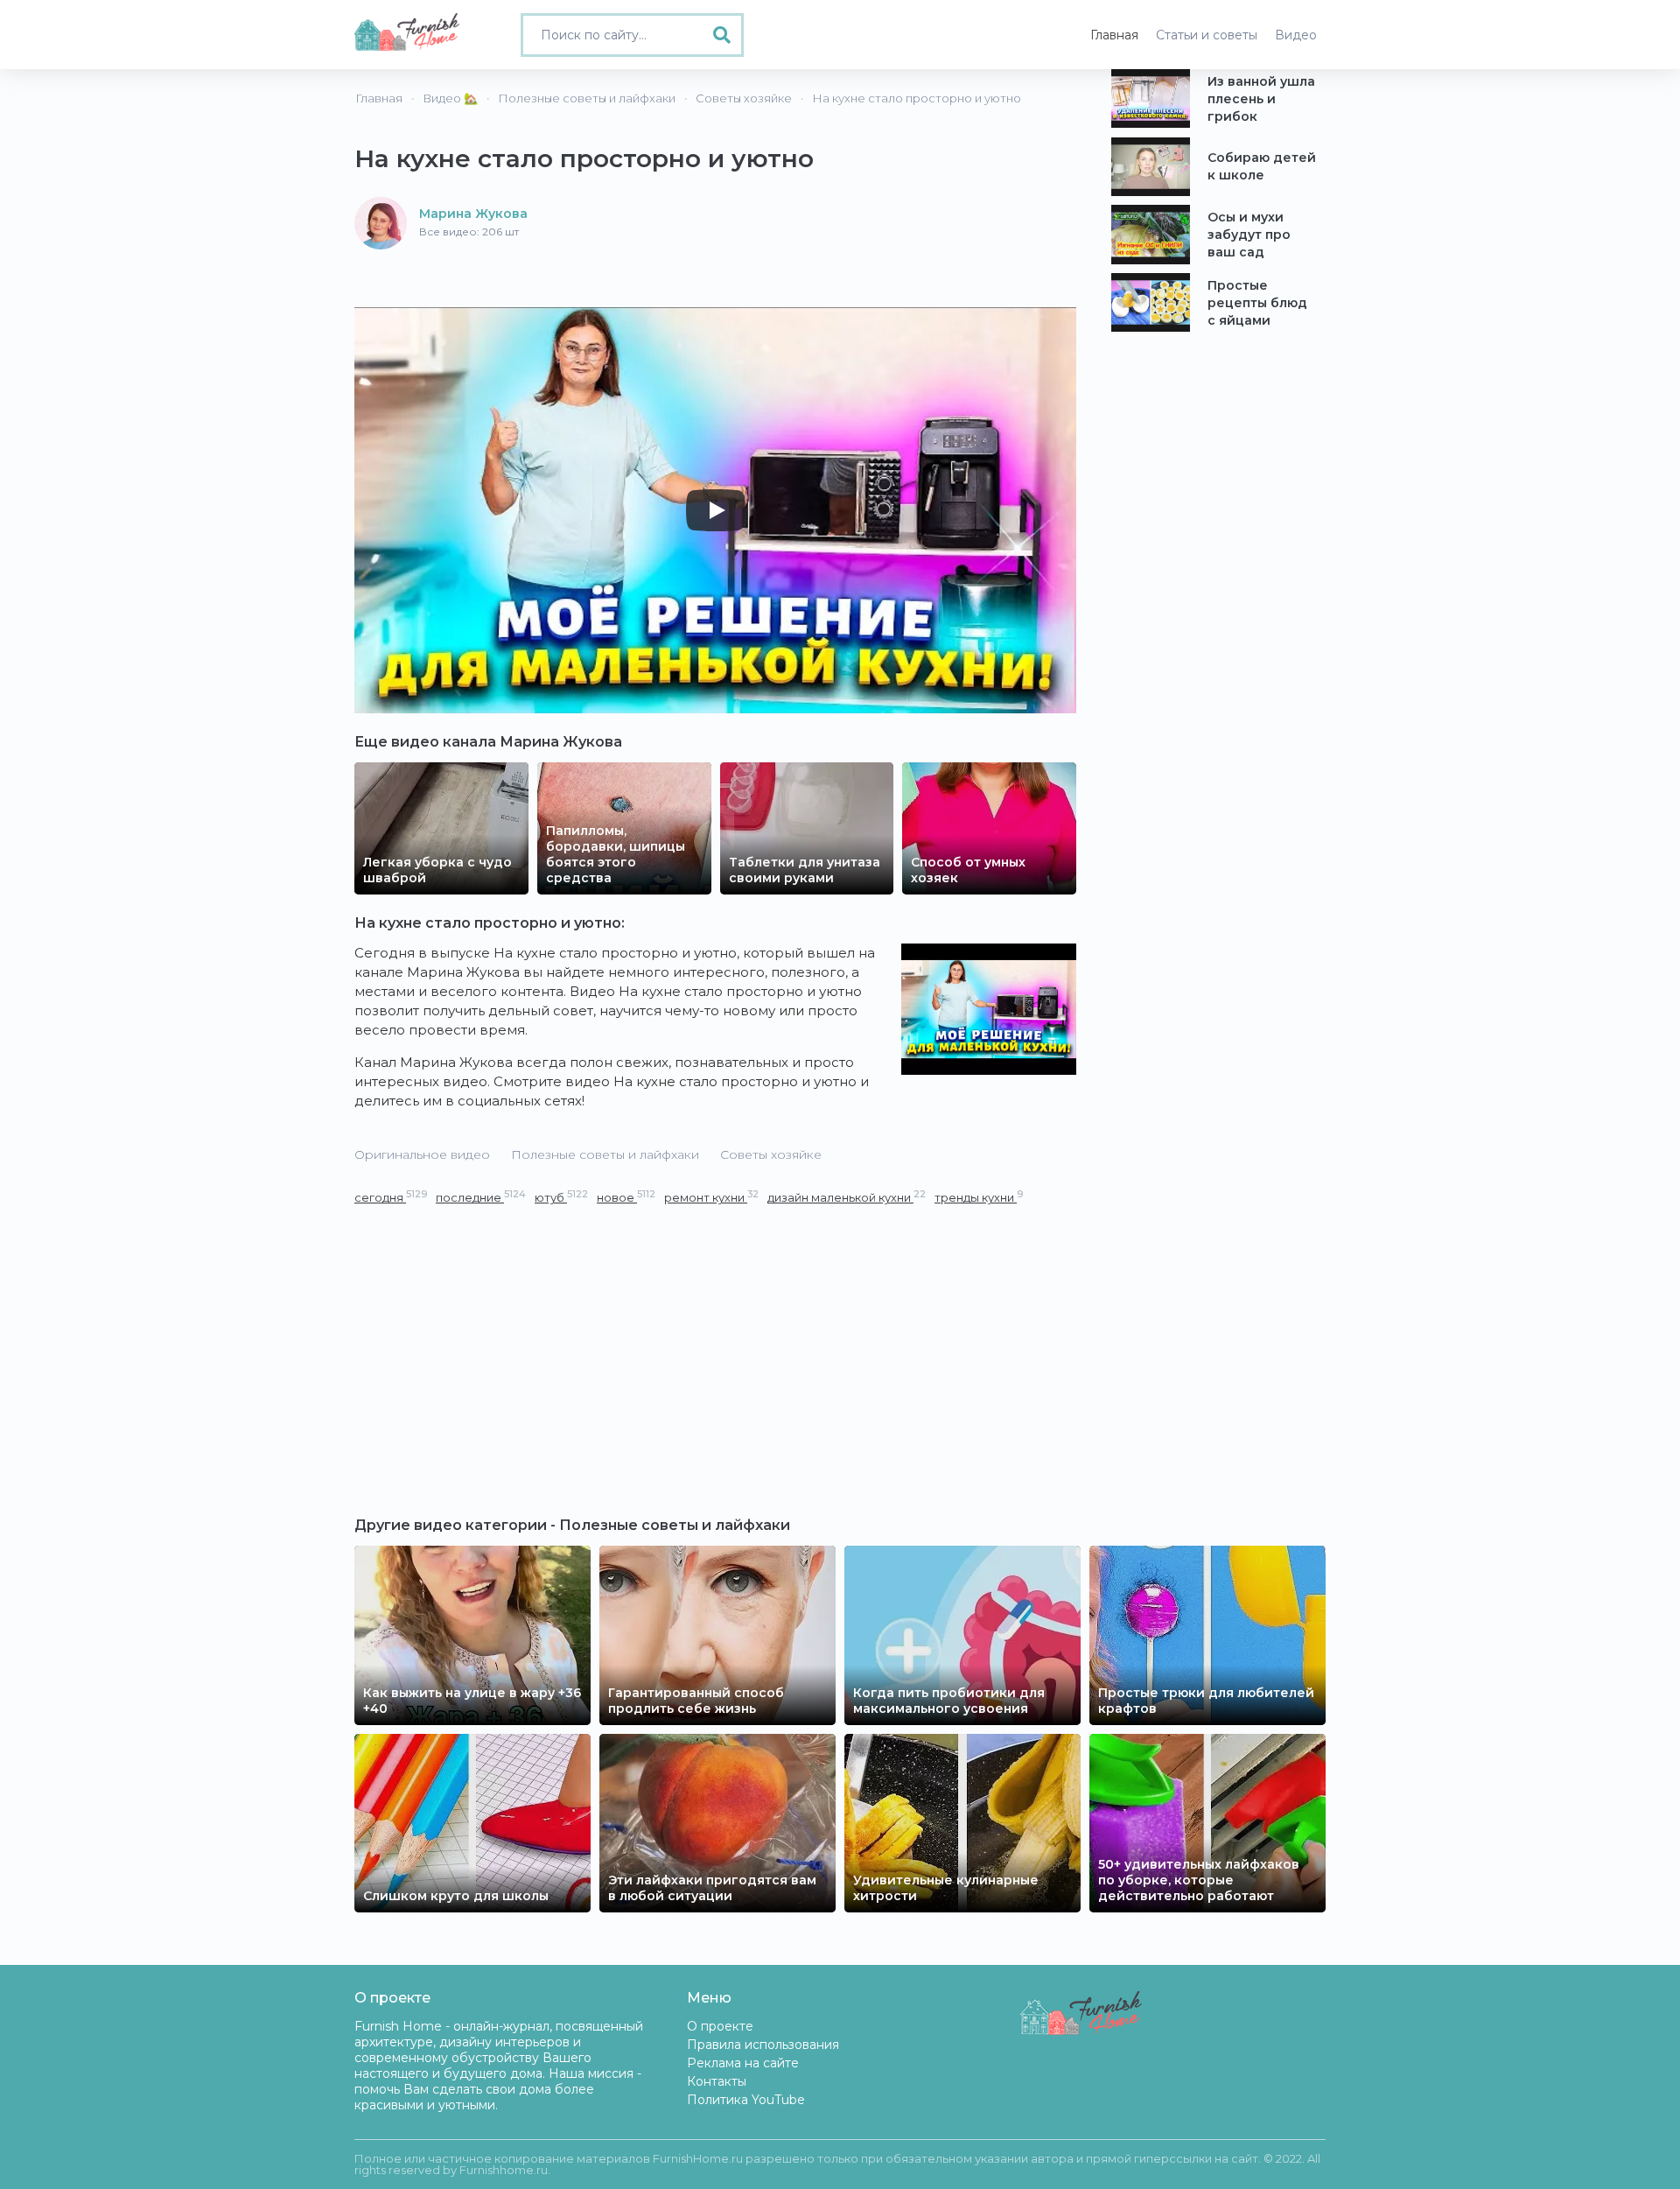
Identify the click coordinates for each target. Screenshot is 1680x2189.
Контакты (717, 2081)
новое (626, 1197)
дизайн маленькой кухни (847, 1197)
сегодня (391, 1197)
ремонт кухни (711, 1197)
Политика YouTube (746, 2100)
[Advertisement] (715, 1338)
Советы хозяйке (771, 1154)
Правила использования (763, 2045)
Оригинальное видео (422, 1154)
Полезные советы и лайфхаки (605, 1154)
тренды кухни (979, 1197)
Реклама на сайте (743, 2063)
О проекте (720, 2026)
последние (481, 1197)
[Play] (716, 510)
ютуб (561, 1197)
